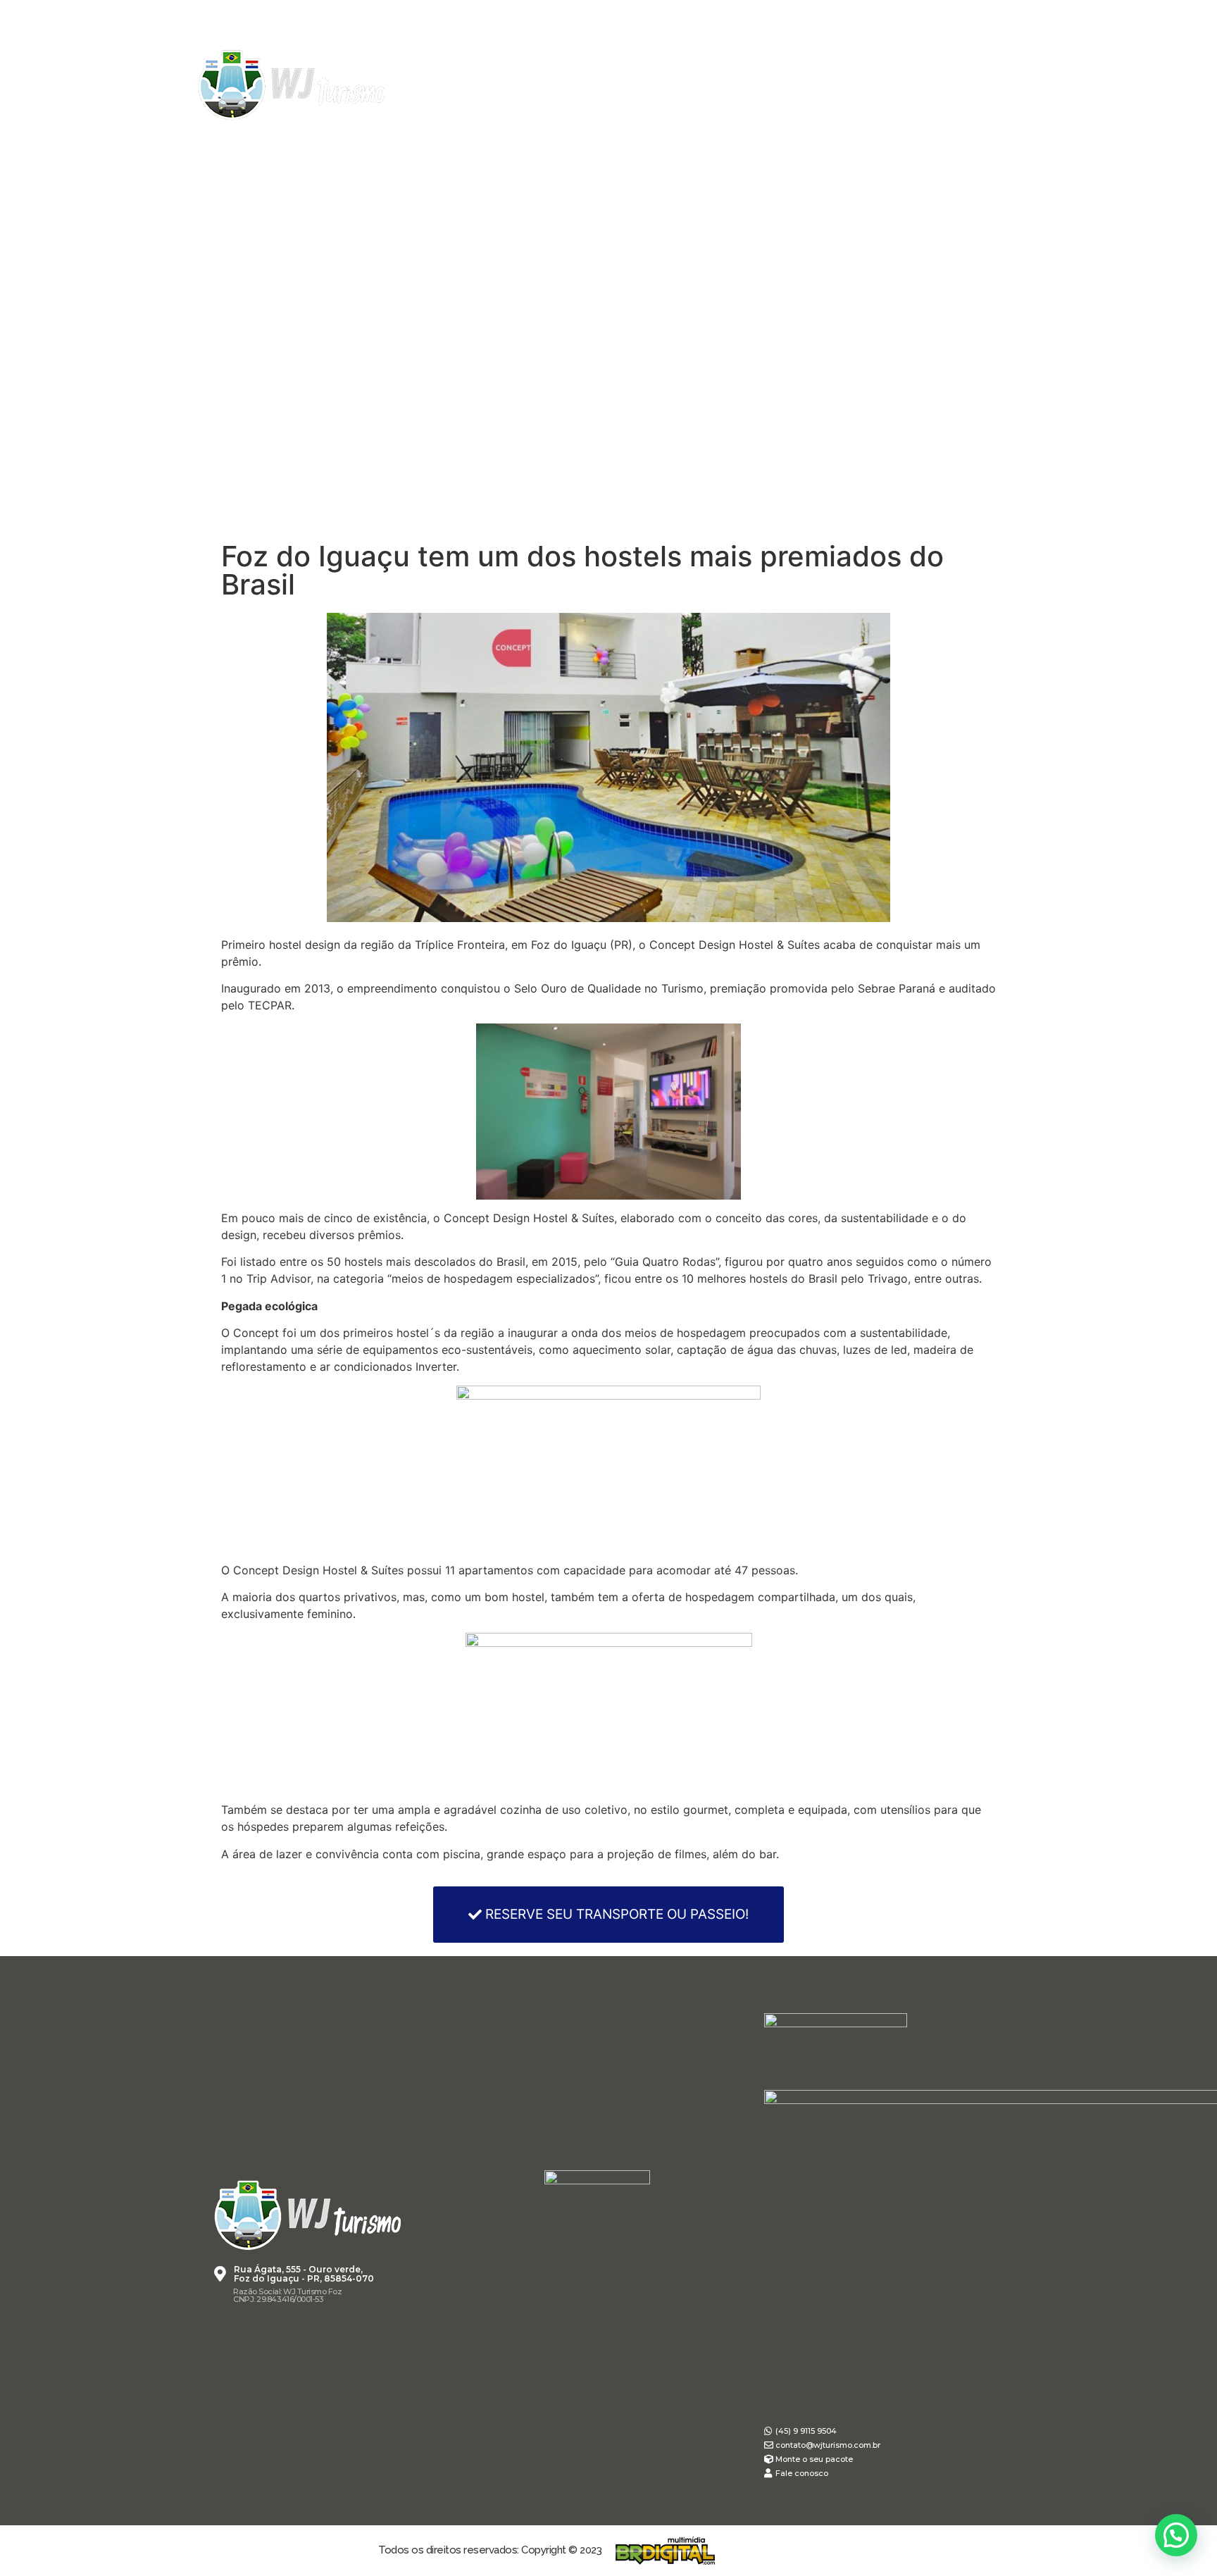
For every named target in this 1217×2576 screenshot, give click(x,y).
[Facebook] (913, 85)
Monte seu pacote (795, 143)
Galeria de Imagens (643, 143)
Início (231, 143)
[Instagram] (940, 85)
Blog (900, 143)
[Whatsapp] (966, 85)
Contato (975, 143)
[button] (608, 1915)
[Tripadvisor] (992, 85)
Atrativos (406, 143)
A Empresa (311, 143)
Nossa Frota (510, 143)
